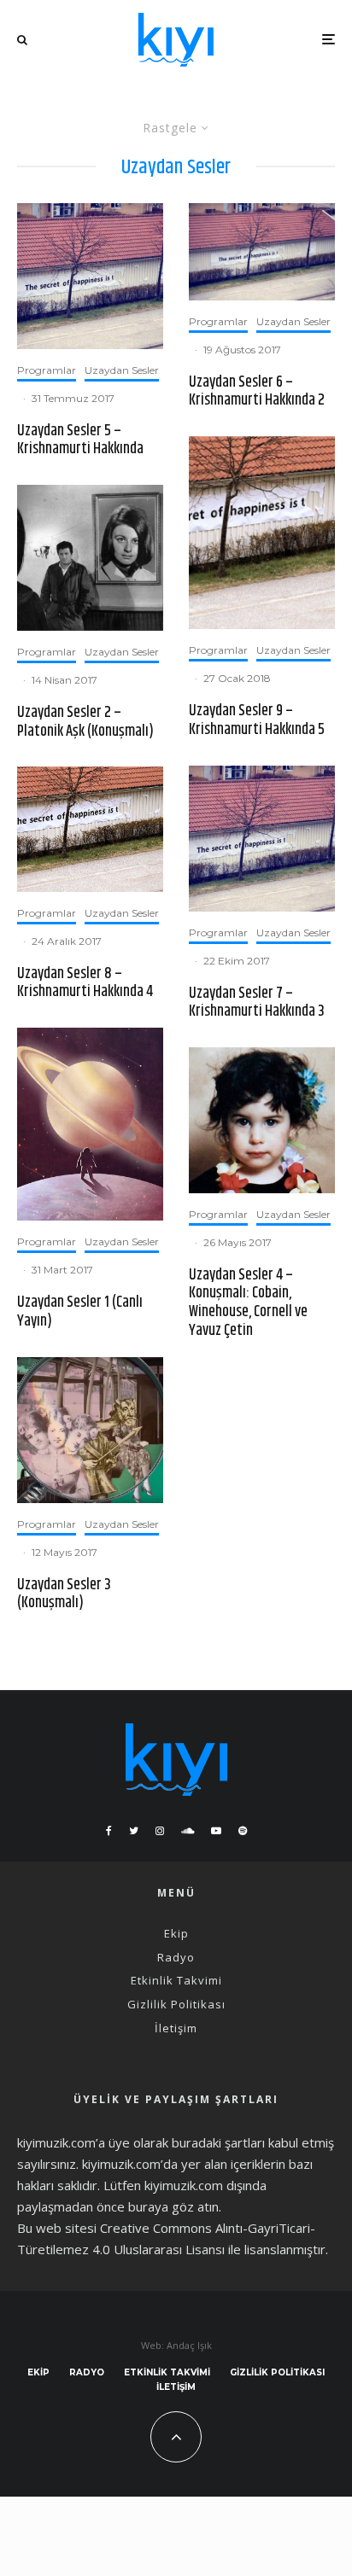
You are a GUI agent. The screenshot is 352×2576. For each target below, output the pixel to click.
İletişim (176, 2028)
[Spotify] (243, 1831)
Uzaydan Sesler (122, 370)
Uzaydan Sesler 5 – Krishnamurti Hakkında (80, 441)
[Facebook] (109, 1831)
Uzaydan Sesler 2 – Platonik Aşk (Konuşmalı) (85, 723)
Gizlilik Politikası (176, 2004)
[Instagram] (160, 1831)
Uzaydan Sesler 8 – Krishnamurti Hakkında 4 (85, 984)
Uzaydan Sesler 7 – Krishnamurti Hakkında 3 (257, 1003)
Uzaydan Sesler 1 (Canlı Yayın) (80, 1312)
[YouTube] (216, 1831)
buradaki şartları (218, 2142)
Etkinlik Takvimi (176, 1980)
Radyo (176, 1957)
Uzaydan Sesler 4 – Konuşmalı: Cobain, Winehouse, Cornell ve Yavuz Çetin (248, 1303)
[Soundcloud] (188, 1831)
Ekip (176, 1933)
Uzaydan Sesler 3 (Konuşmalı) (64, 1595)
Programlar (47, 370)
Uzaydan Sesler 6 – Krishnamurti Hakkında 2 (257, 392)
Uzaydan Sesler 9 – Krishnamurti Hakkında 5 (257, 721)
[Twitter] (134, 1831)
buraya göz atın (173, 2206)
